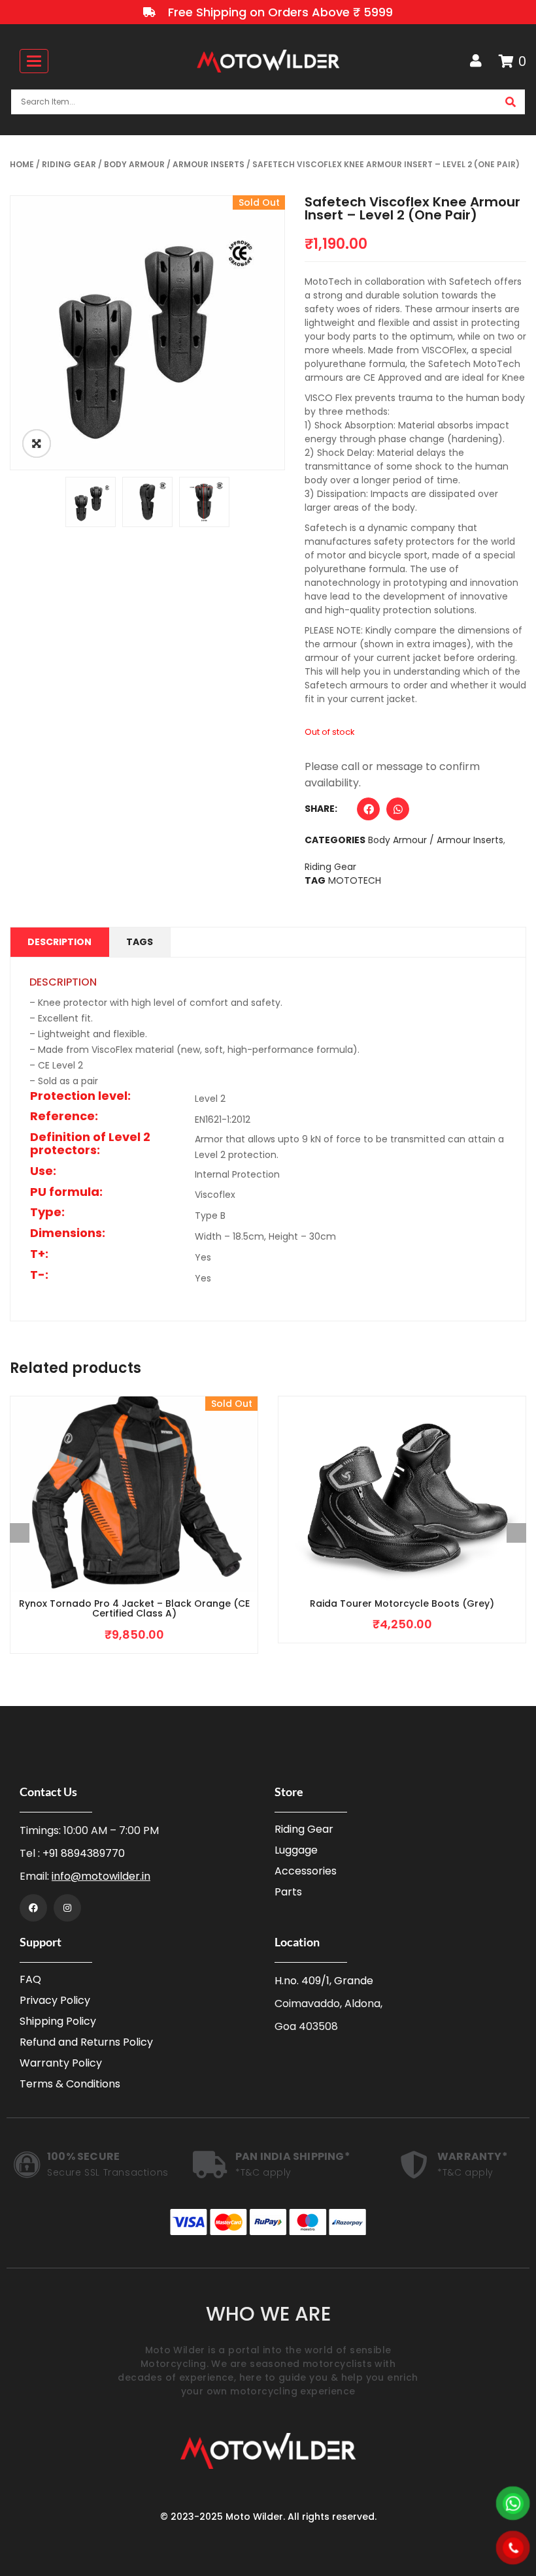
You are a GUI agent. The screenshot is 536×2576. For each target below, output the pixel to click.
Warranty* (473, 2156)
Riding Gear (69, 164)
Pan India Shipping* (293, 2156)
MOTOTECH (355, 880)
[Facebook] (33, 1908)
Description (59, 942)
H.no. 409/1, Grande (324, 1981)
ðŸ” (37, 443)
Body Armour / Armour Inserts (174, 164)
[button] (368, 812)
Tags (140, 942)
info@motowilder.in (101, 1876)
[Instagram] (67, 1908)
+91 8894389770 (84, 1853)
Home (22, 164)
